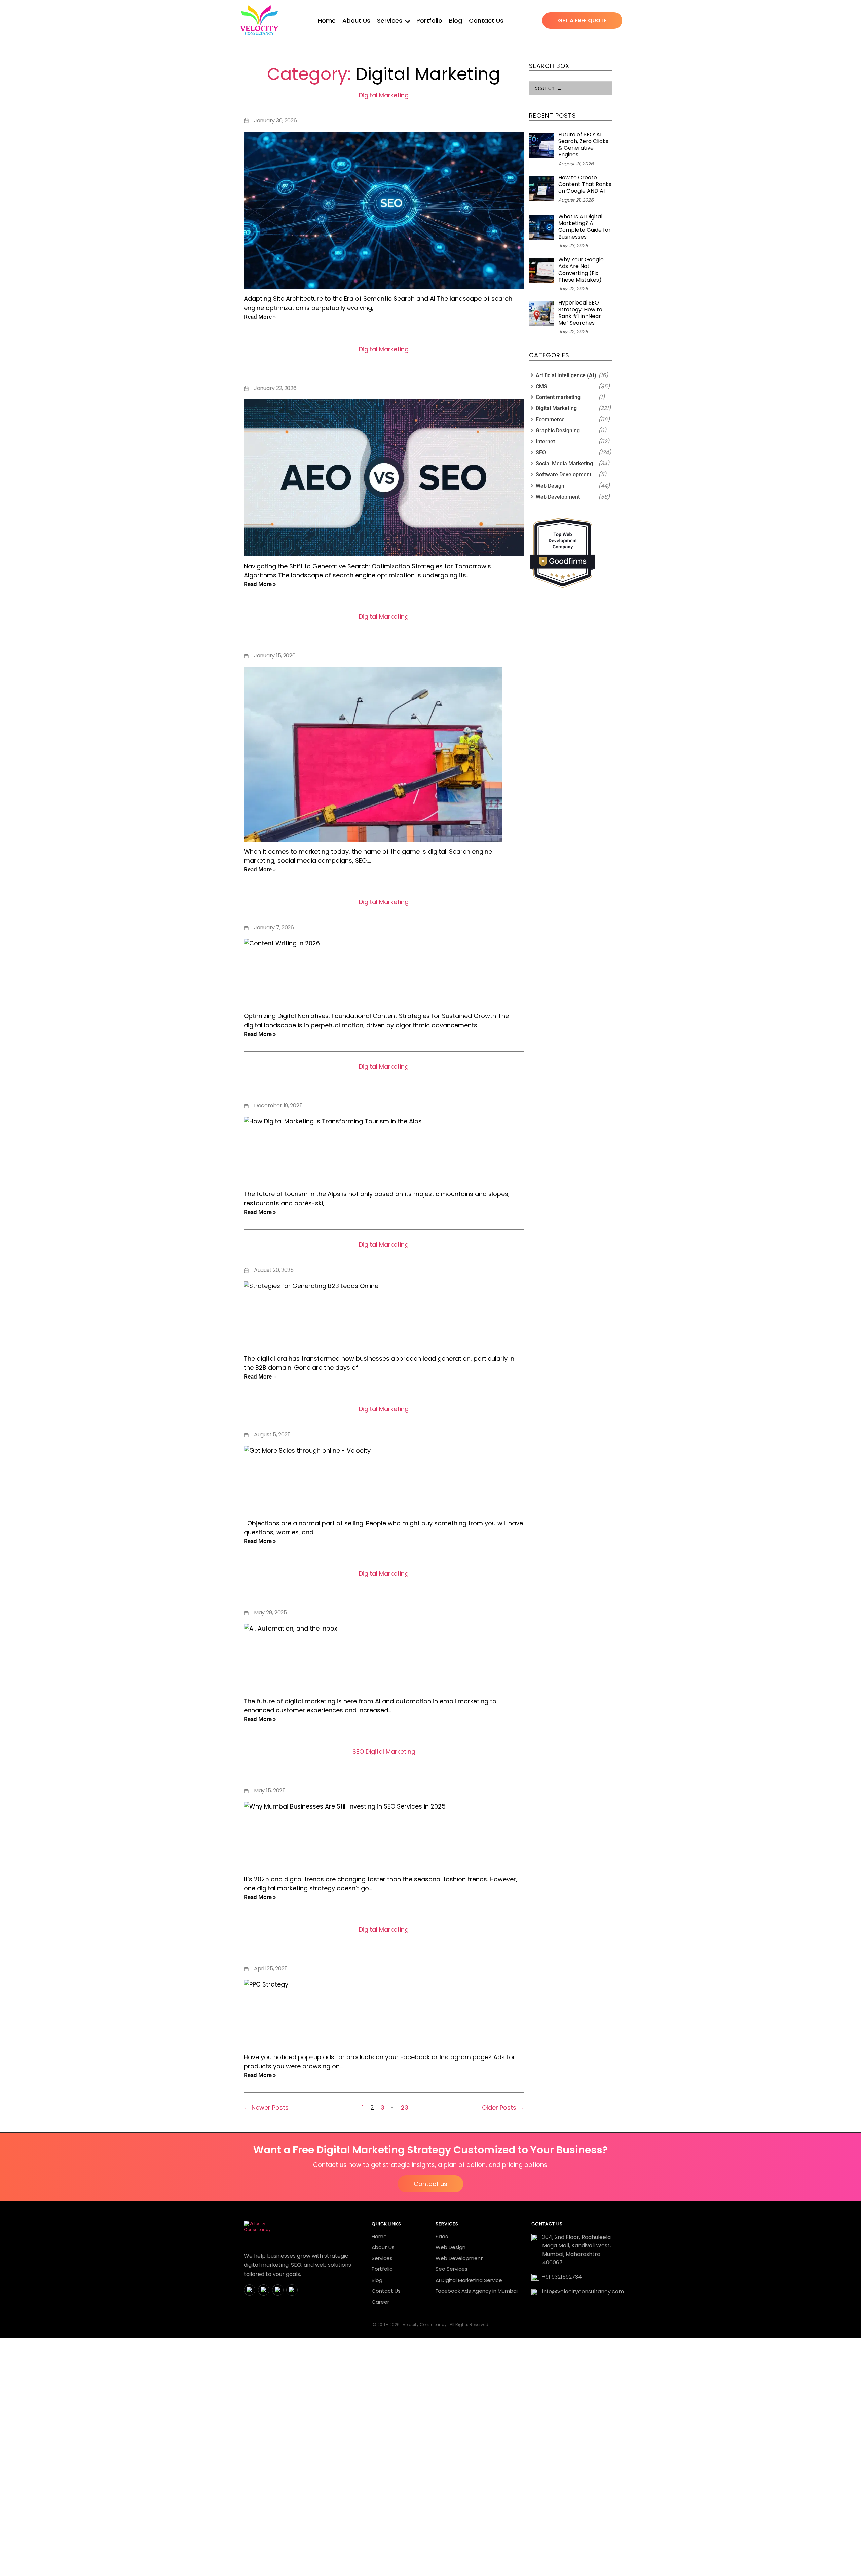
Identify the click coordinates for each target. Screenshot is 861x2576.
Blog (456, 20)
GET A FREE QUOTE (582, 20)
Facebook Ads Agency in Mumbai (477, 2291)
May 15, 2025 (270, 1791)
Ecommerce (550, 419)
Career (380, 2302)
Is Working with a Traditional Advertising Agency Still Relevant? (384, 634)
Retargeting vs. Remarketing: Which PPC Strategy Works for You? (384, 1947)
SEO (358, 1751)
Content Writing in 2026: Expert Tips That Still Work (384, 913)
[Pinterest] (292, 2290)
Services (390, 20)
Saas (442, 2236)
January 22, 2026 (275, 388)
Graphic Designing (558, 431)
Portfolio (429, 20)
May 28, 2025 (270, 1613)
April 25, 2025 (271, 1969)
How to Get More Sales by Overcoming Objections (384, 1420)
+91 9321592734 (562, 2277)
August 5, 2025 (272, 1435)
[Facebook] (250, 2290)
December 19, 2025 (278, 1105)
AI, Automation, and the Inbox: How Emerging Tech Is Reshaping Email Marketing (384, 1591)
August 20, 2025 (274, 1270)
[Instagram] (264, 2290)
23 (405, 2107)
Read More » (260, 317)
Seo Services (452, 2269)
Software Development (564, 475)
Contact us (430, 2184)
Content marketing (558, 397)
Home (327, 20)
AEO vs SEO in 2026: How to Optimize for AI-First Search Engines (384, 367)
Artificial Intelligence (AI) (566, 375)
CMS (541, 386)
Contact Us (486, 20)
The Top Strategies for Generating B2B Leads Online (384, 1256)
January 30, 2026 (275, 121)
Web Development (558, 497)
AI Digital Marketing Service (469, 2280)
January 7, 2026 (274, 927)
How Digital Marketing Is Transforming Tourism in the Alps (384, 1084)
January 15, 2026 (275, 656)
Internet (545, 442)
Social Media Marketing (564, 463)
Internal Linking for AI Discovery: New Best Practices (384, 106)
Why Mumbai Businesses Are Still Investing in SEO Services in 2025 (384, 1769)
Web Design (550, 486)
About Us (356, 20)
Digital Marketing (384, 95)
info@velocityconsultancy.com (583, 2292)
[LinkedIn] (278, 2290)
